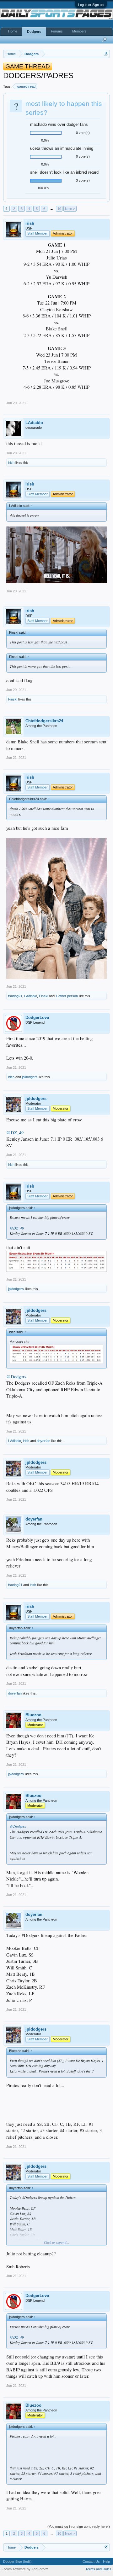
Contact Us (91, 2561)
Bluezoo (33, 1715)
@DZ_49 (15, 1133)
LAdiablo (34, 423)
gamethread (26, 86)
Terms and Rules (98, 2569)
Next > (70, 209)
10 (59, 209)
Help (106, 2561)
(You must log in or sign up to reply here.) (79, 2527)
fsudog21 (15, 996)
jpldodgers (30, 1077)
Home (13, 31)
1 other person (67, 996)
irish (30, 223)
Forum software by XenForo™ (25, 2569)
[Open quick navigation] (106, 54)
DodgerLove (37, 1018)
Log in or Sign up (91, 5)
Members (79, 31)
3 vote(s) (83, 180)
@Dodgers (16, 1377)
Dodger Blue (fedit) (17, 2561)
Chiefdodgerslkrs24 (44, 721)
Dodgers (34, 32)
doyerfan (43, 1441)
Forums (57, 31)
